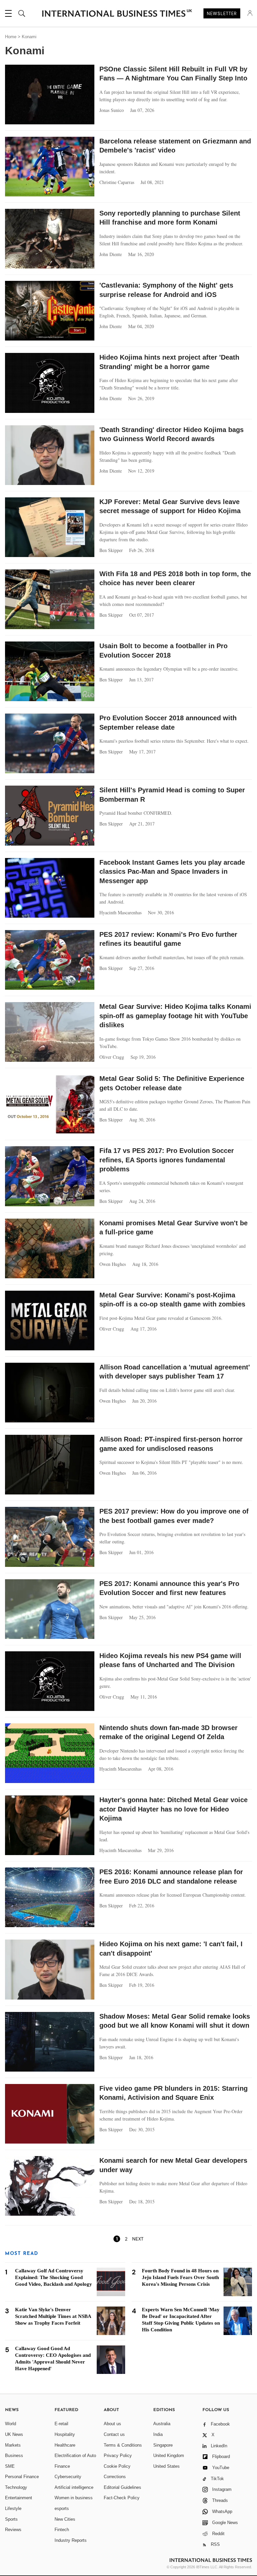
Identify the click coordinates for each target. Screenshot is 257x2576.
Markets (13, 2445)
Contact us (114, 2434)
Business (14, 2456)
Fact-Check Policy (122, 2498)
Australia (162, 2424)
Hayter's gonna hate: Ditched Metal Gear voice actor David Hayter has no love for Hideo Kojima (174, 1809)
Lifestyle (13, 2508)
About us (112, 2424)
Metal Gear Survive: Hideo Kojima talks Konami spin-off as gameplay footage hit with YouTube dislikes (175, 1016)
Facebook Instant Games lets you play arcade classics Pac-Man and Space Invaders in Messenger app (172, 872)
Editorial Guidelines (122, 2487)
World (11, 2424)
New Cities (65, 2519)
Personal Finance (22, 2477)
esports (62, 2508)
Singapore (163, 2445)
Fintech (62, 2530)
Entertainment (19, 2498)
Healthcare (65, 2445)
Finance (62, 2466)
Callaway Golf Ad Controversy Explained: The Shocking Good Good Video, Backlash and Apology (54, 2277)
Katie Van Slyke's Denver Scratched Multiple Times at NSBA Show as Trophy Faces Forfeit (53, 2316)
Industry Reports (71, 2540)
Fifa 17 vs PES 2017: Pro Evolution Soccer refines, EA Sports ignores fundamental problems (167, 1160)
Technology (16, 2487)
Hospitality (65, 2434)
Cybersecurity (68, 2477)
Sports (11, 2519)
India (158, 2434)
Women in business (74, 2498)
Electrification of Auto (75, 2456)
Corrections (115, 2477)
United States (166, 2466)
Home (11, 37)
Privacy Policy (118, 2456)
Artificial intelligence (74, 2487)
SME (10, 2466)
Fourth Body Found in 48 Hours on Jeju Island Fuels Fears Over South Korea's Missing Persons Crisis (180, 2277)
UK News (14, 2434)
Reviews (13, 2530)
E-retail (61, 2424)
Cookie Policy (117, 2466)
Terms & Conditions (123, 2445)
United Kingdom (169, 2456)
